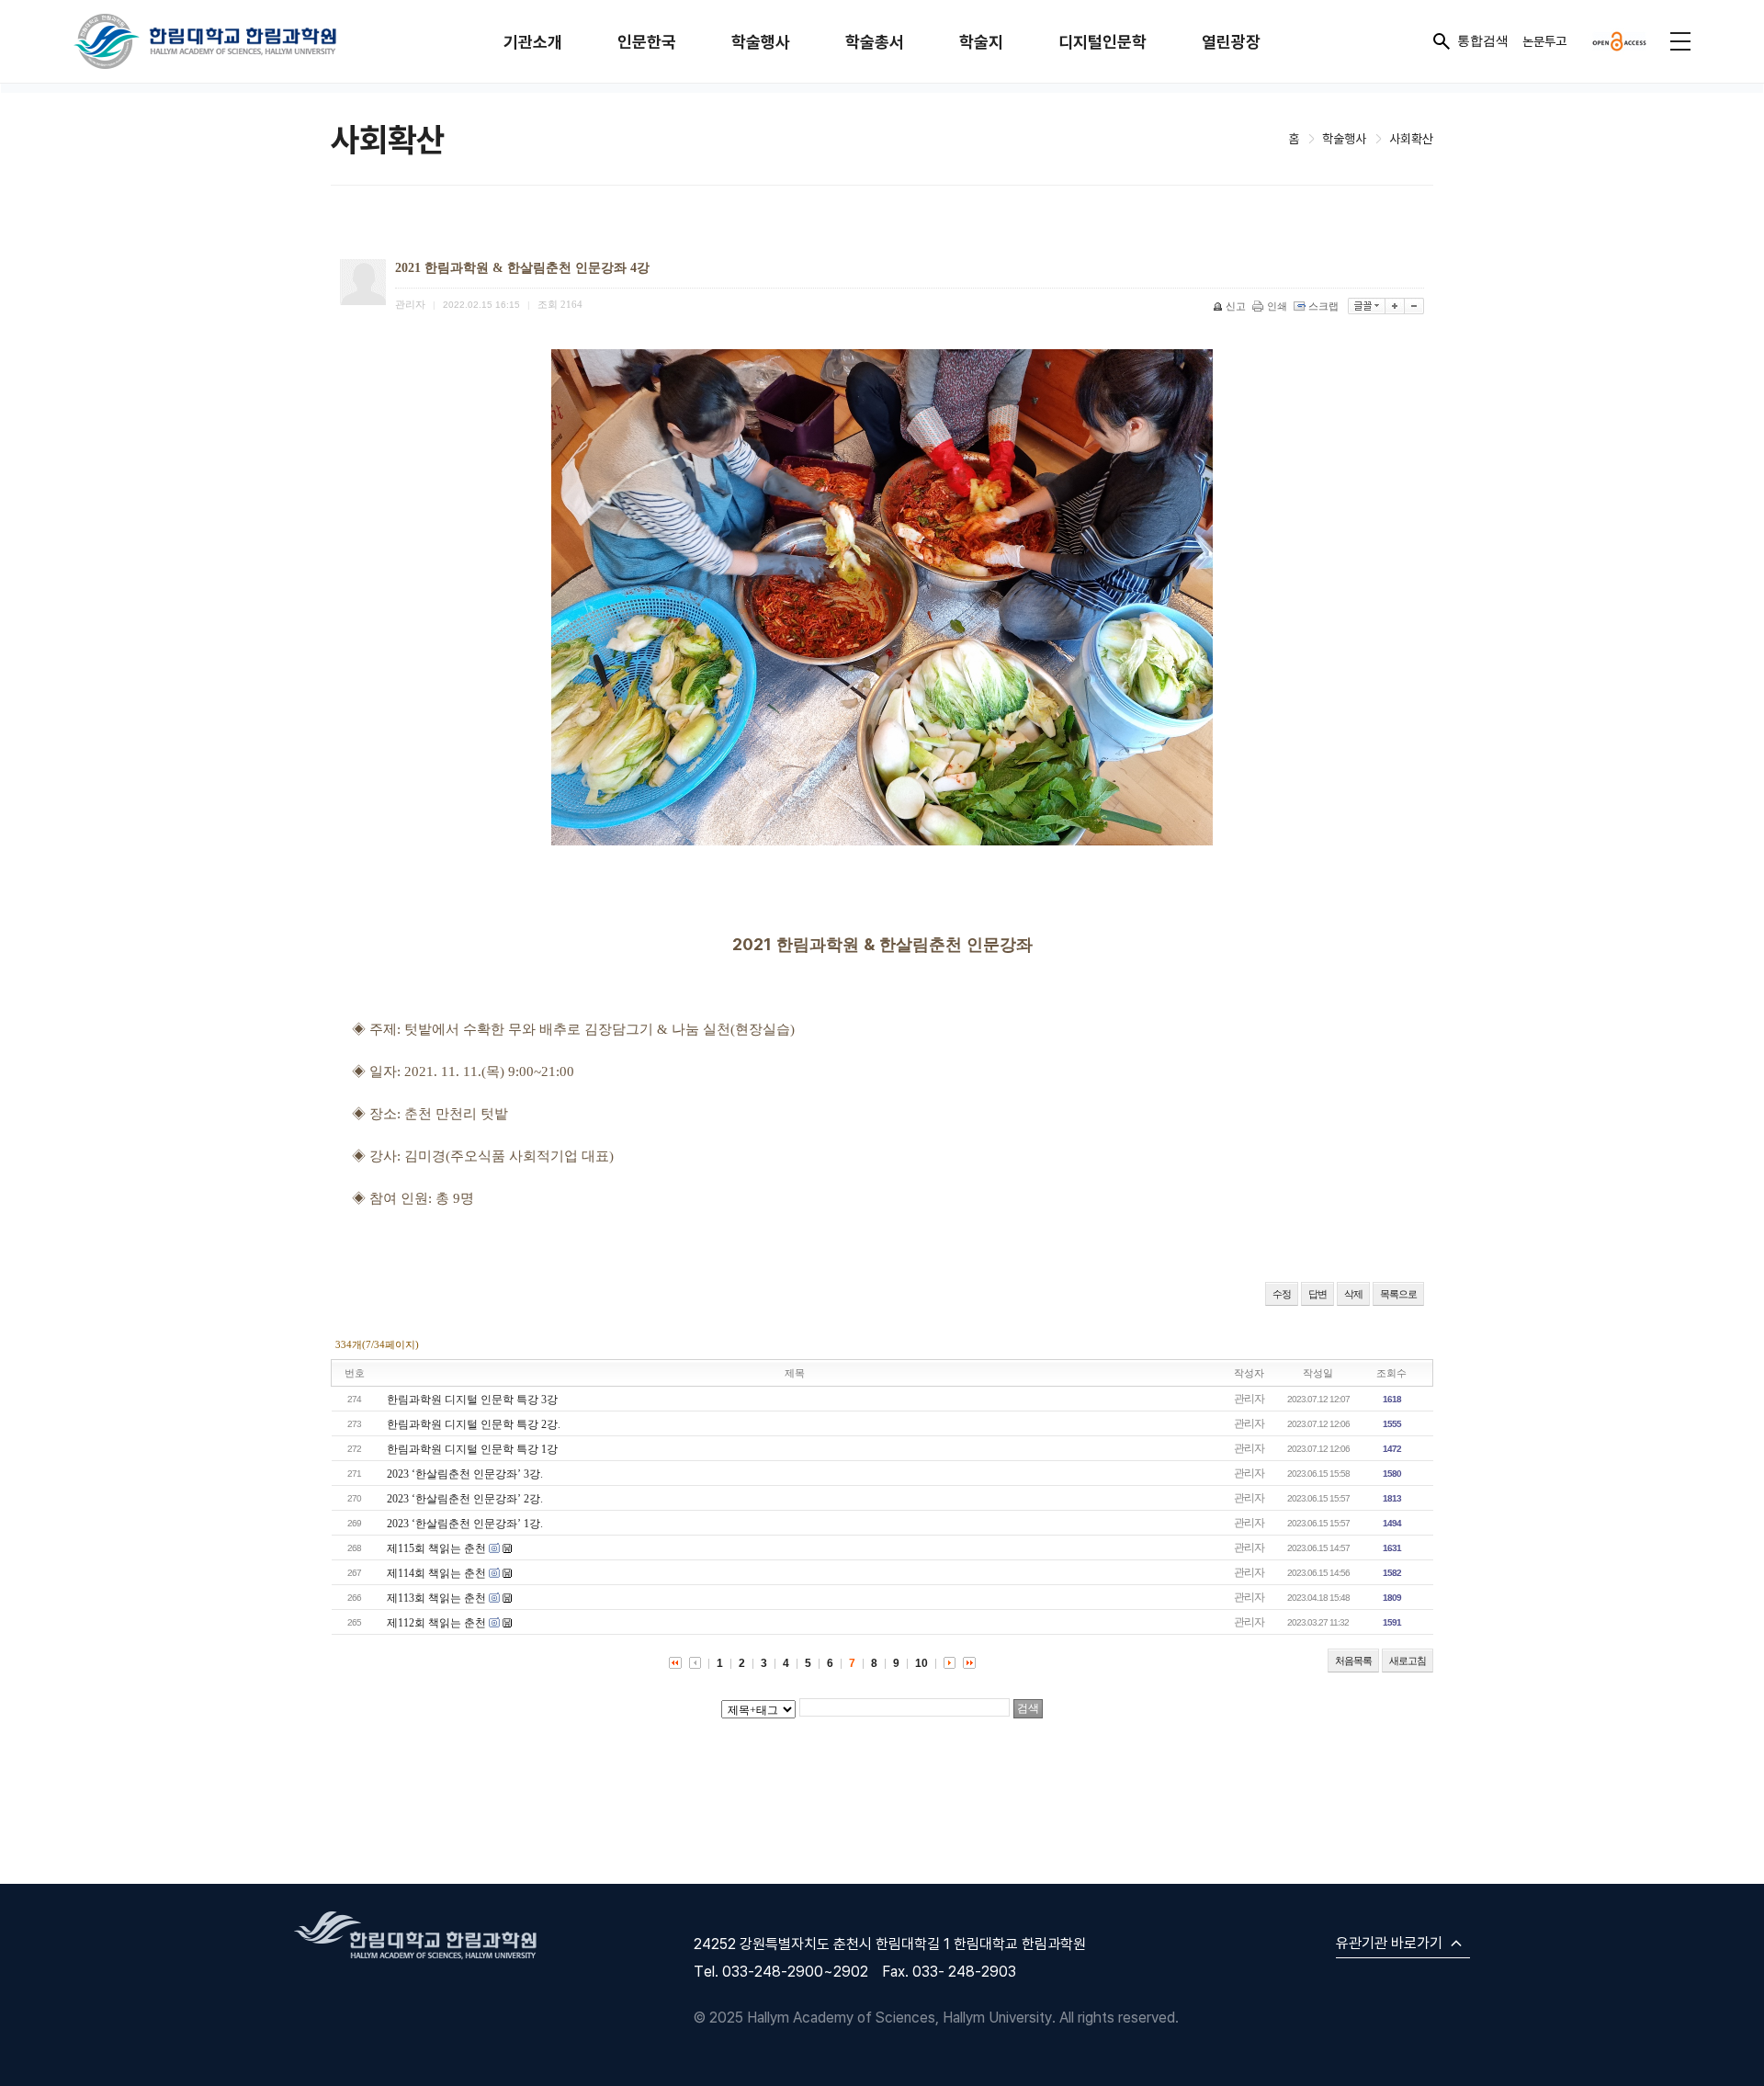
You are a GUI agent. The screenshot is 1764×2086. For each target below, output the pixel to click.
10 (922, 1663)
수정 (1282, 1294)
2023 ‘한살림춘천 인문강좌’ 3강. (465, 1474)
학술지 (981, 42)
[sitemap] (1680, 41)
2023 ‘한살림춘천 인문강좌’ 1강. (465, 1524)
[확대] (1395, 306)
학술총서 (875, 42)
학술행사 (761, 42)
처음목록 (1353, 1661)
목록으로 (1398, 1294)
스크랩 (1323, 306)
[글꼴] (1367, 306)
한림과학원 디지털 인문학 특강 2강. (474, 1424)
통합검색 (1483, 40)
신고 (1236, 306)
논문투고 (1544, 41)
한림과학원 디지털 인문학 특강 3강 (472, 1400)
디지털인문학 (1102, 42)
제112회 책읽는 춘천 (436, 1623)
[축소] (1414, 306)
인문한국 (647, 42)
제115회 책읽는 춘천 (436, 1548)
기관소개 (533, 42)
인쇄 (1277, 306)
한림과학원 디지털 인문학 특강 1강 (472, 1449)
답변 (1317, 1294)
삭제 (1353, 1294)
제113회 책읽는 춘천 (436, 1598)
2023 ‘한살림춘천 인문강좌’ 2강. (465, 1499)
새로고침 (1408, 1661)
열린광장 (1231, 42)
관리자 (1249, 1399)
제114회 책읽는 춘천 (436, 1573)
